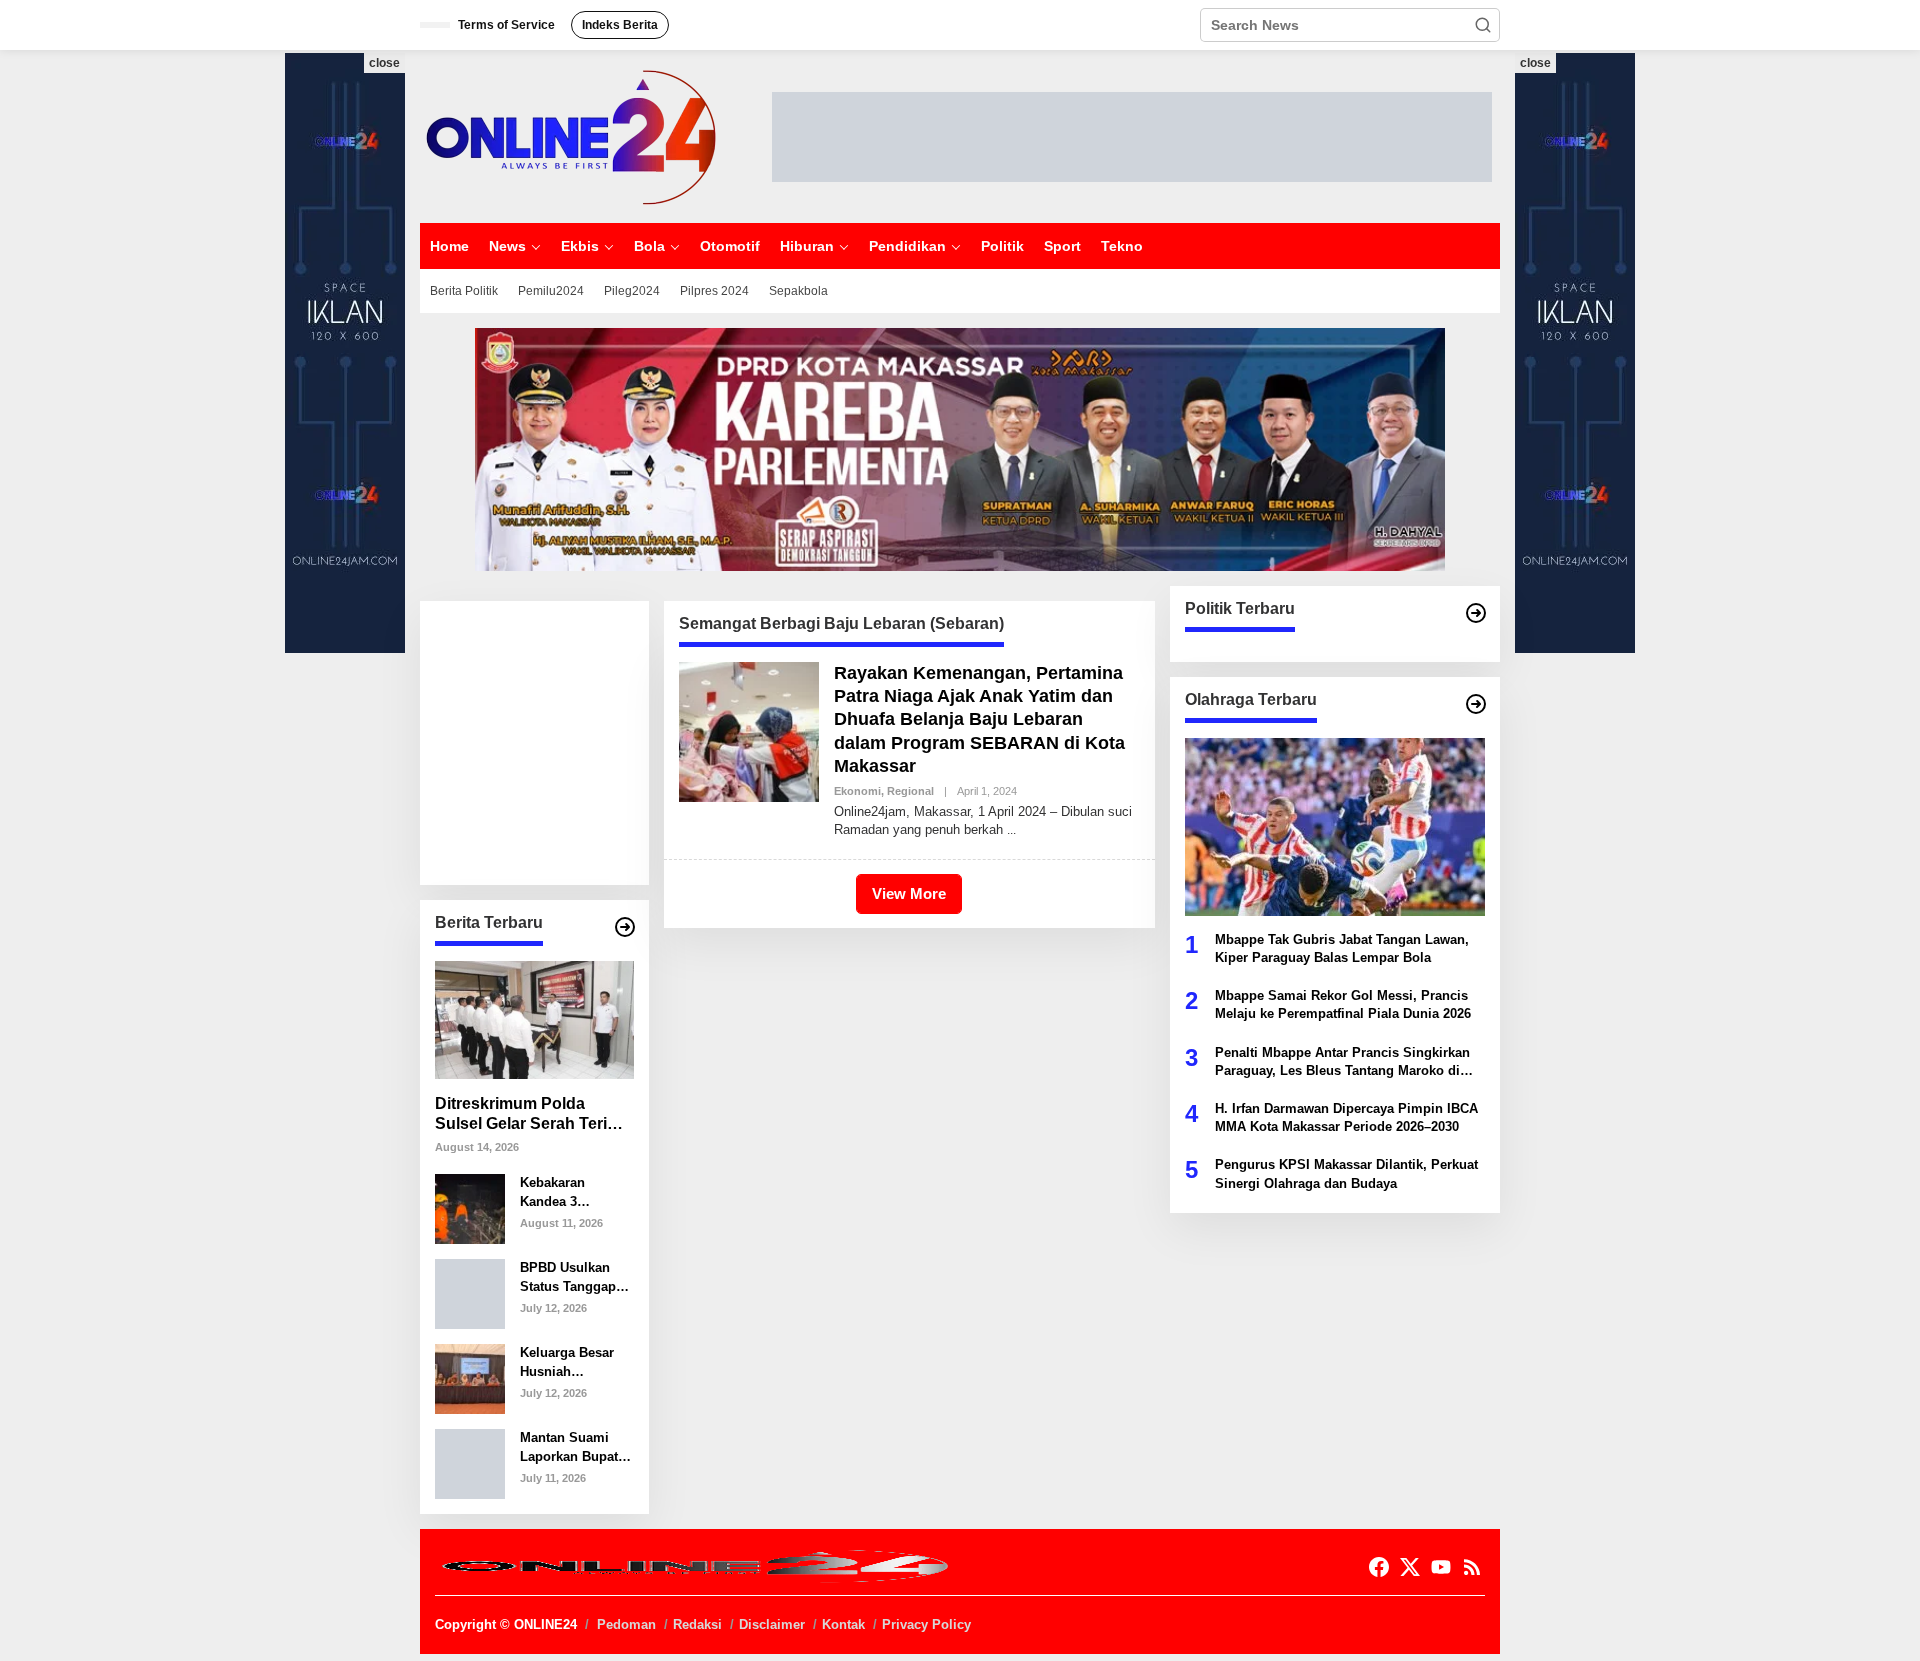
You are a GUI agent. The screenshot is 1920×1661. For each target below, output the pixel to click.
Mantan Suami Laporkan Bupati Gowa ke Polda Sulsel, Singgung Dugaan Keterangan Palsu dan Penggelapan (574, 1447)
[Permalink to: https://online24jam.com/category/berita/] (625, 927)
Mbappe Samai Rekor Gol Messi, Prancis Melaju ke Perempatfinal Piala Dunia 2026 (1343, 1004)
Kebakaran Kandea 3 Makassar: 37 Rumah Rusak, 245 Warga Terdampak (565, 1192)
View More (909, 893)
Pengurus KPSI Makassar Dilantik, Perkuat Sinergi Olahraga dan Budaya (1346, 1173)
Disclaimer (772, 1624)
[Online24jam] (570, 135)
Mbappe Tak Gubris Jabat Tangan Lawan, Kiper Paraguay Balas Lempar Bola (1342, 948)
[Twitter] (1410, 1567)
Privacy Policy (926, 1624)
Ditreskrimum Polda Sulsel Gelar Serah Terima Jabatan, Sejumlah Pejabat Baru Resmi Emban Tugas (532, 1115)
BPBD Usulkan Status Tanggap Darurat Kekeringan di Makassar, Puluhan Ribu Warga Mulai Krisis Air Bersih (571, 1277)
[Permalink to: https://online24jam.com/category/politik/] (1476, 613)
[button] (1483, 25)
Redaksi (697, 1624)
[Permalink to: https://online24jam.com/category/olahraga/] (1476, 704)
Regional (910, 791)
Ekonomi (857, 791)
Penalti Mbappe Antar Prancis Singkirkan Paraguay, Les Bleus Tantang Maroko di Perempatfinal (1342, 1062)
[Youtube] (1441, 1567)
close (384, 63)
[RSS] (1472, 1567)
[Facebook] (1379, 1567)
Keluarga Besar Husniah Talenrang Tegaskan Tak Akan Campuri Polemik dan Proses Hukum (567, 1362)
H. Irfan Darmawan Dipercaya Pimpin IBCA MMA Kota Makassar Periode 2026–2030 (1346, 1117)
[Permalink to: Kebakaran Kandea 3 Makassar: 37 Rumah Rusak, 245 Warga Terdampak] (470, 1208)
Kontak (843, 1624)
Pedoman (626, 1624)
